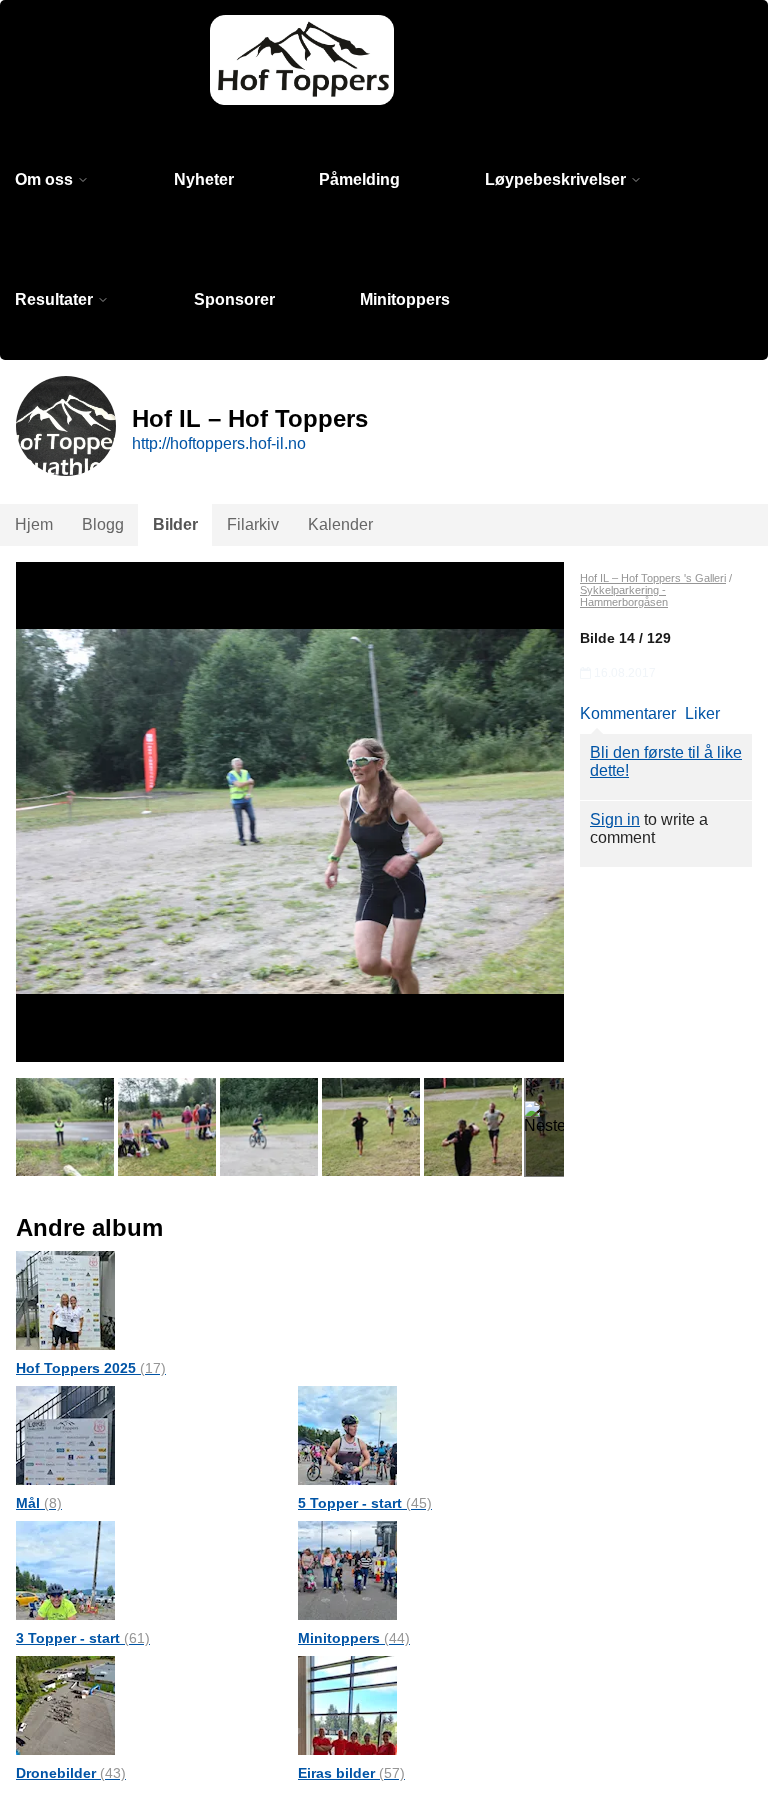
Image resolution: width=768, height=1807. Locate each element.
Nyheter (204, 179)
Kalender (340, 524)
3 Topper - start (83, 1638)
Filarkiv (253, 524)
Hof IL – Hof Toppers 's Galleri (653, 578)
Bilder (175, 524)
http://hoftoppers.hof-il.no (219, 443)
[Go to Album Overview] (65, 1299)
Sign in (615, 819)
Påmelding (359, 179)
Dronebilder (71, 1773)
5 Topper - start (365, 1503)
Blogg (103, 524)
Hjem (34, 524)
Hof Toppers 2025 (91, 1368)
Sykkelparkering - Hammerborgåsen (624, 596)
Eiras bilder (351, 1773)
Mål (39, 1503)
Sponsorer (234, 299)
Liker (702, 713)
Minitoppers (405, 299)
